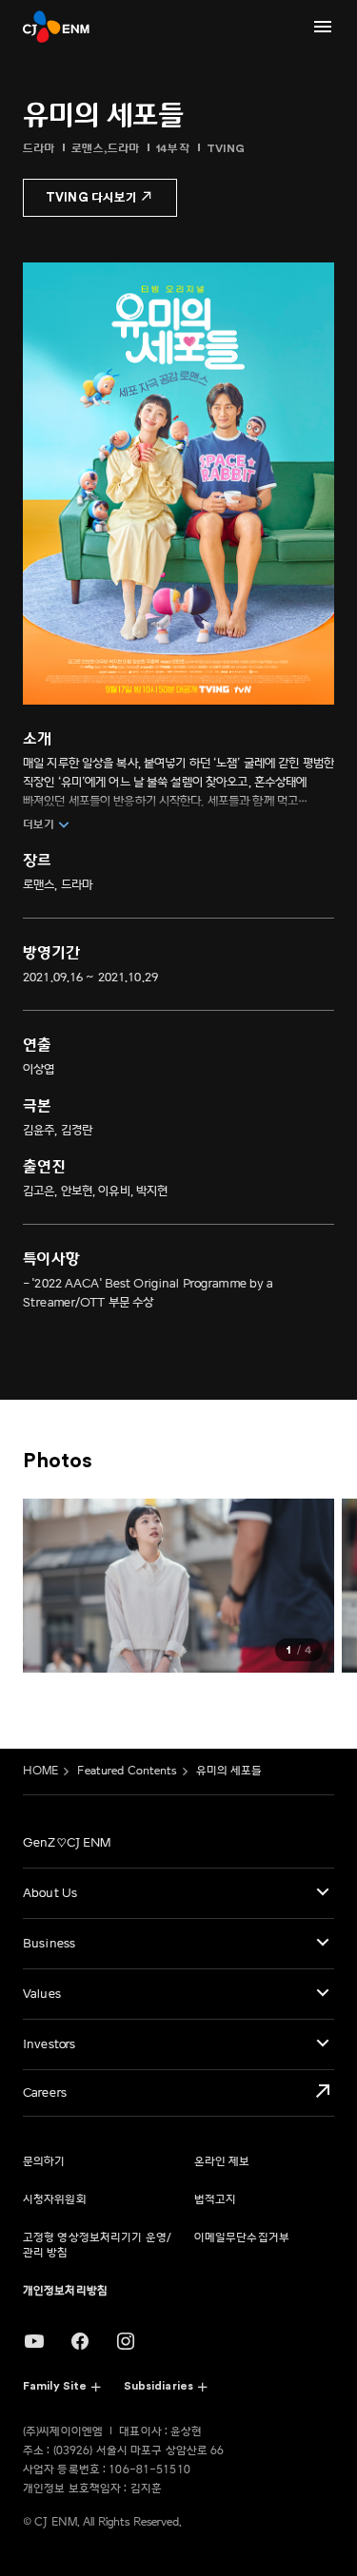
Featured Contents (127, 1771)
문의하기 (44, 2162)
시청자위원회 (55, 2200)
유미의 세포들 (229, 1771)
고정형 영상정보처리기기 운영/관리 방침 (97, 2246)
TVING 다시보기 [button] (91, 197)
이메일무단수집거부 (242, 2238)
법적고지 (215, 2200)
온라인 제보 (222, 2162)
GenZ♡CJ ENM (67, 1843)
